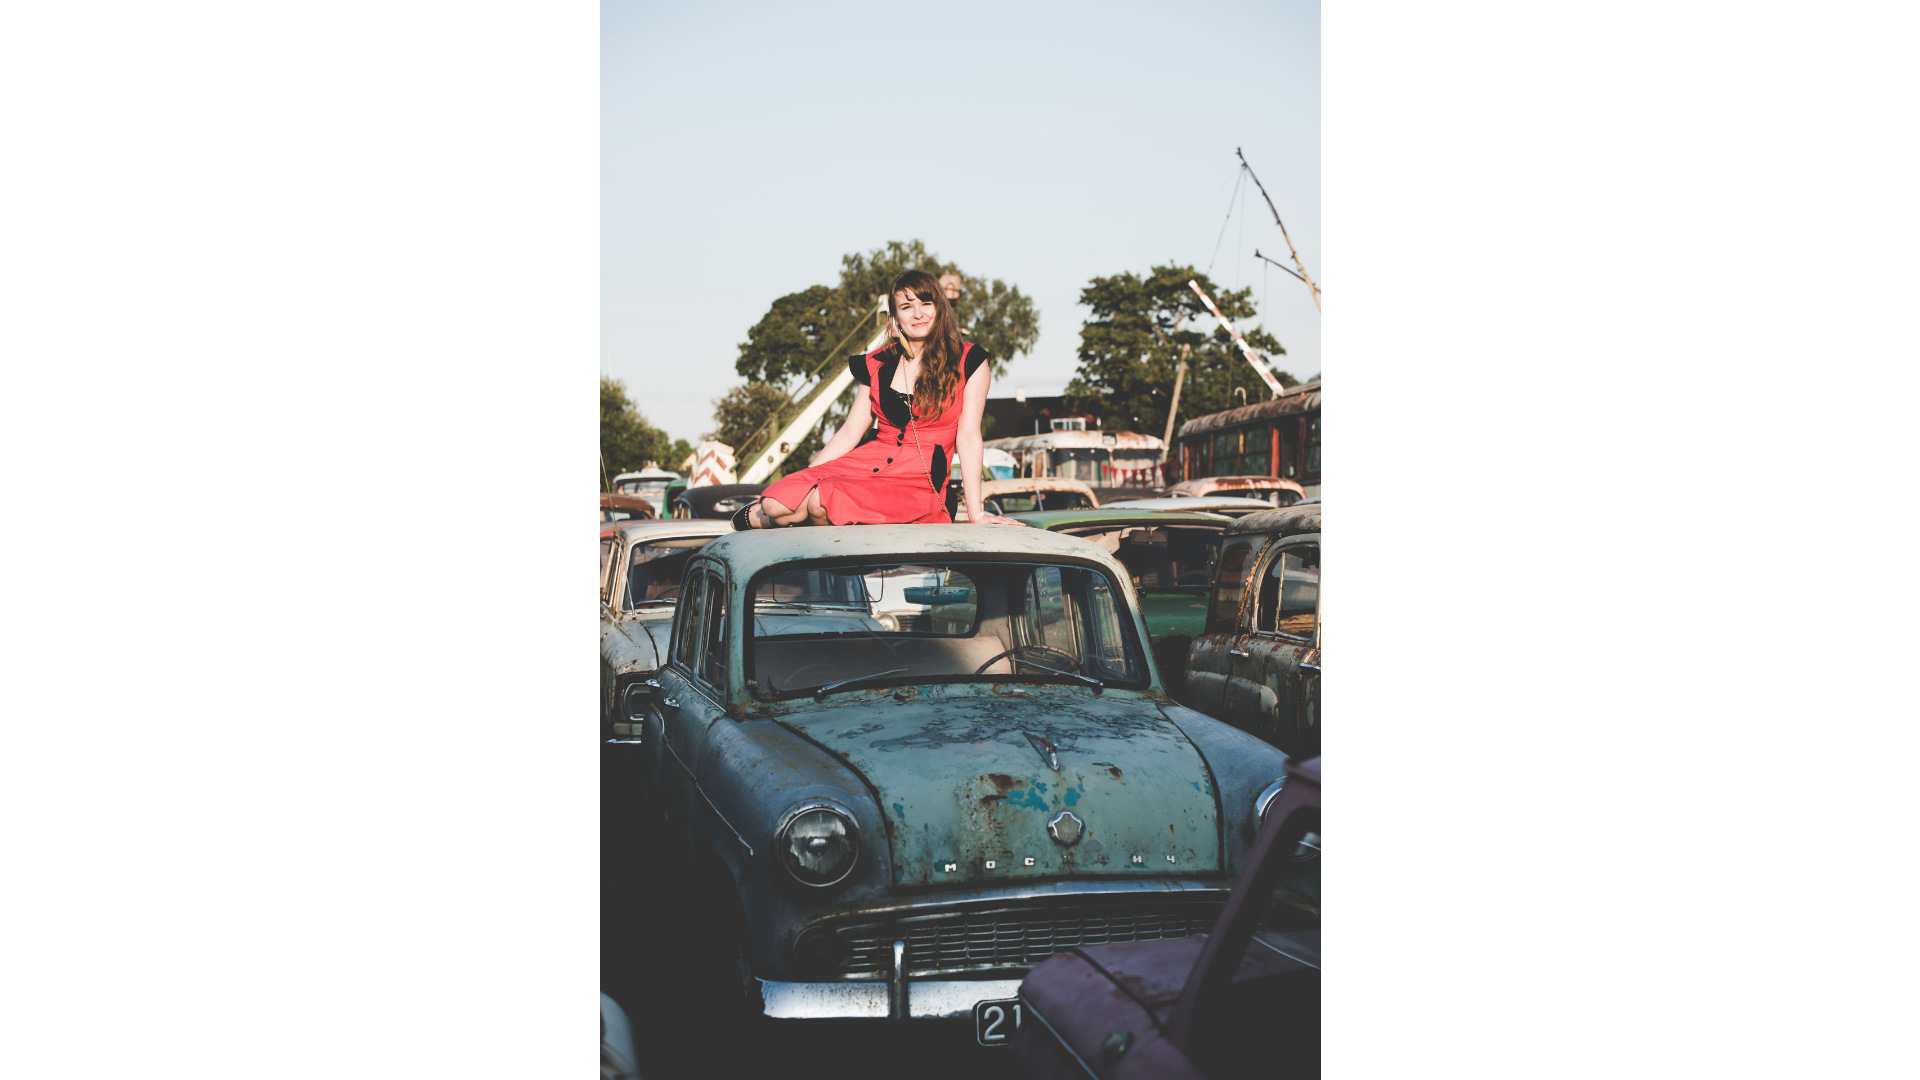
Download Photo (1407, 1039)
